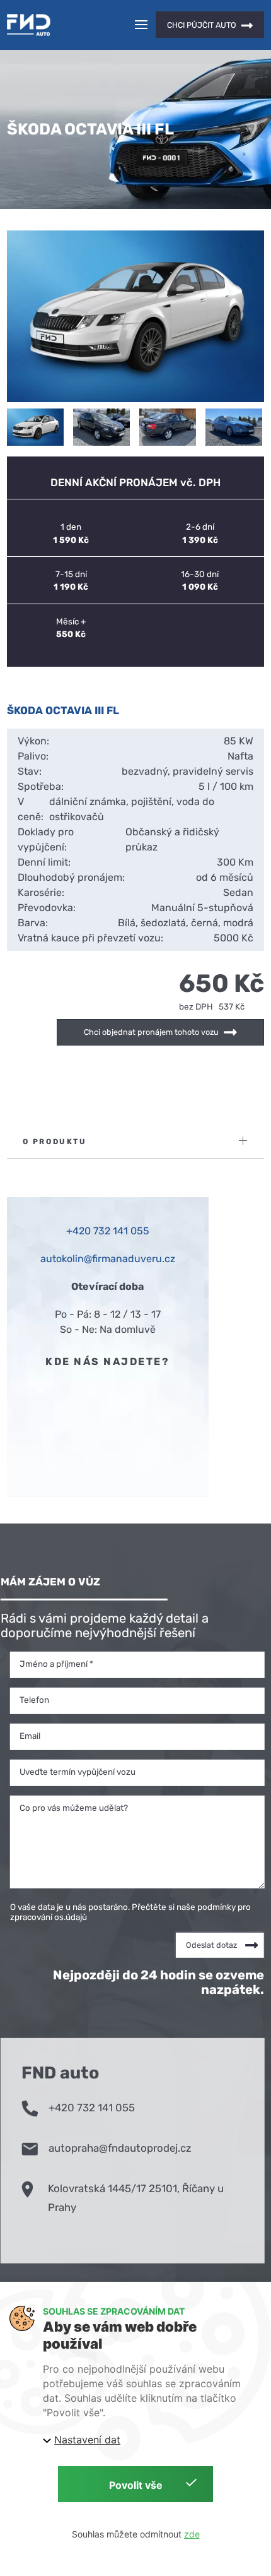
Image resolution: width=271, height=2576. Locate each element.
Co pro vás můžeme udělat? (74, 1807)
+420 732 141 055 (92, 2108)
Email (30, 1735)
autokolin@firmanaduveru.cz (108, 1259)
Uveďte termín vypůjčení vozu (78, 1771)
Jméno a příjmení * (56, 1663)
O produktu (55, 1142)
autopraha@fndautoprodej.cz (120, 2148)
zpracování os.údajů (49, 1916)
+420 (80, 1231)
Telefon (34, 1699)
